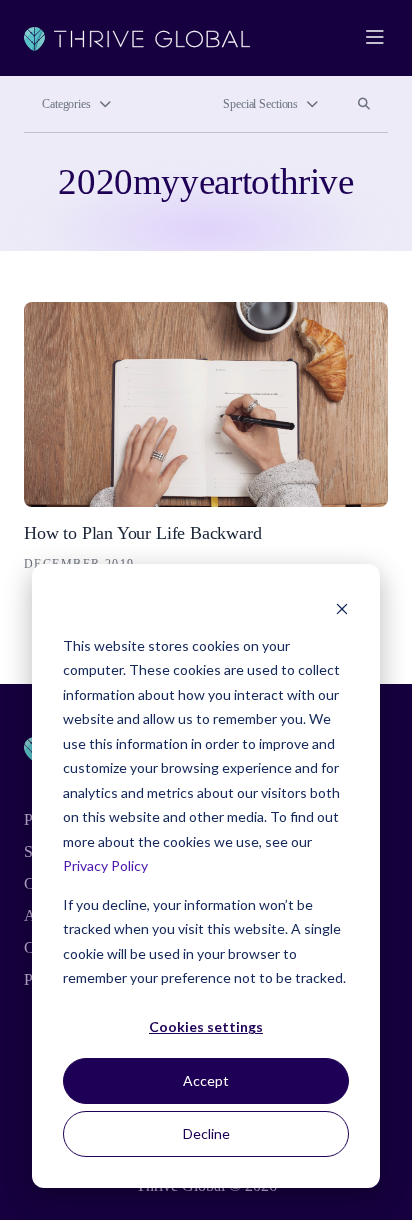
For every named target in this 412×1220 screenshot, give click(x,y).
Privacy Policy (105, 865)
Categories (66, 104)
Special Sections (260, 104)
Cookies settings (206, 1026)
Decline (206, 1133)
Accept (206, 1080)
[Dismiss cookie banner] (342, 607)
